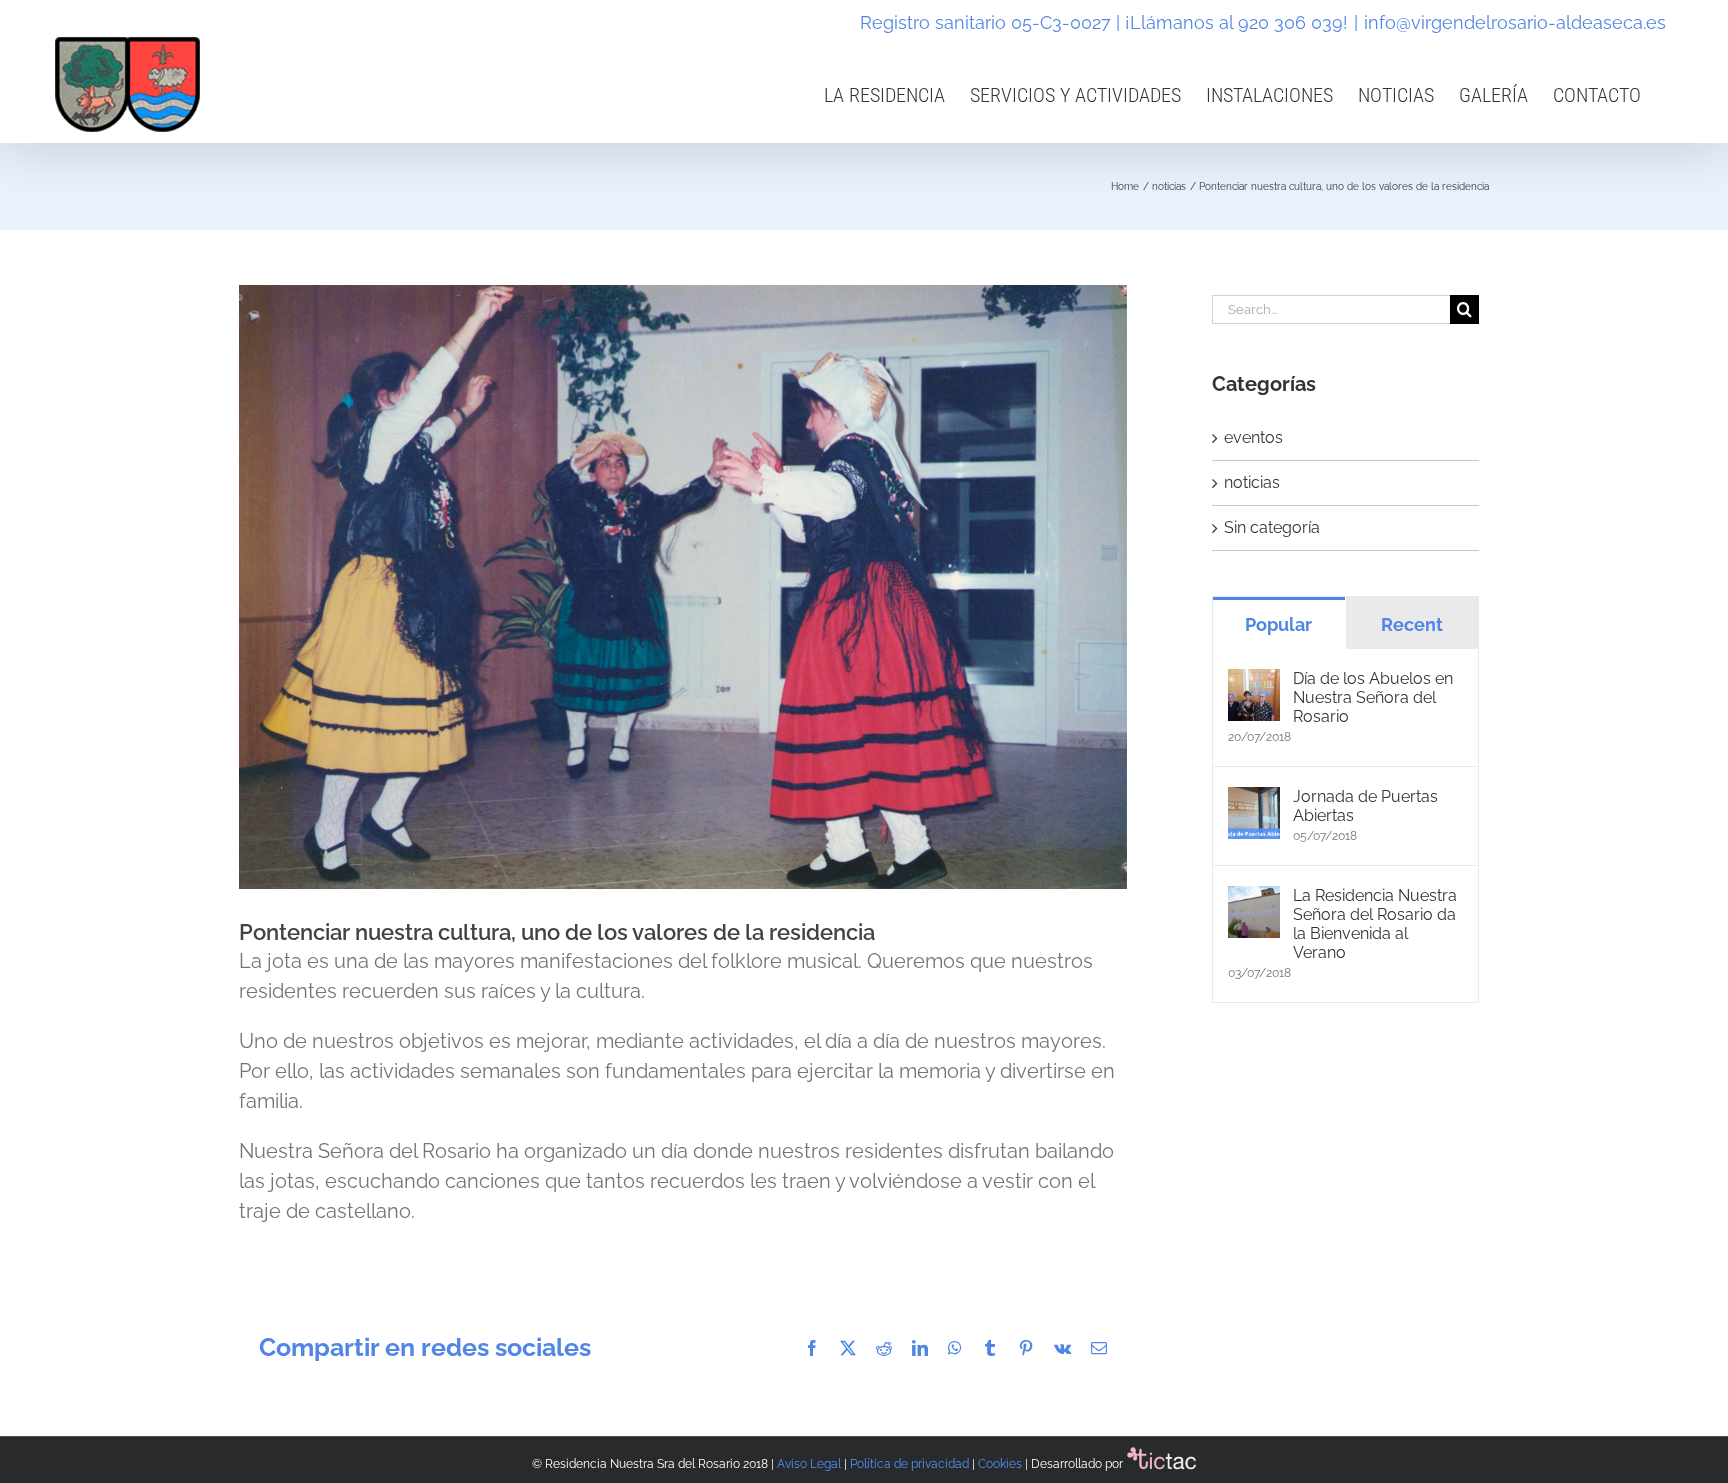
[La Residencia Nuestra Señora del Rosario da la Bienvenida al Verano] (1254, 897)
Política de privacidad (909, 1464)
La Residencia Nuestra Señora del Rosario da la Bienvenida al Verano (1375, 924)
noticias (1252, 482)
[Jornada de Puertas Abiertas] (1254, 798)
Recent (1412, 624)
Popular (1278, 624)
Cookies (1000, 1464)
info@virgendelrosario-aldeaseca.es (1515, 22)
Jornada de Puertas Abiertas (1365, 806)
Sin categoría (1272, 527)
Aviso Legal (809, 1464)
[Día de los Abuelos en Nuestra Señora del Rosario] (1254, 680)
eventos (1253, 437)
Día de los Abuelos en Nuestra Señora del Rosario (1373, 697)
